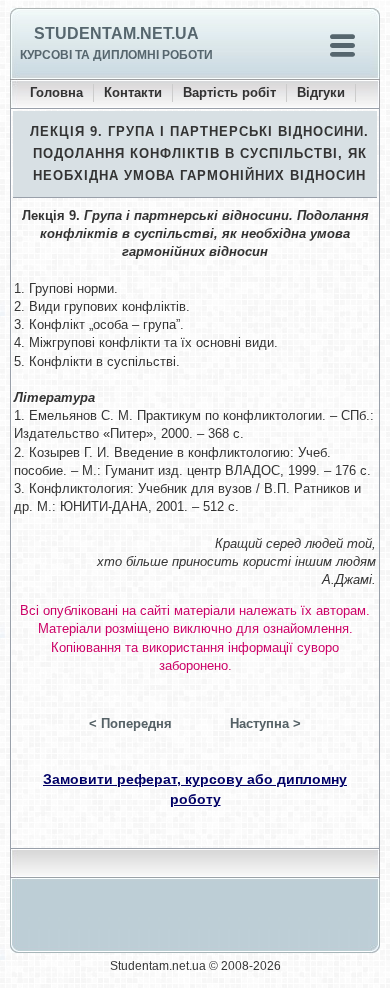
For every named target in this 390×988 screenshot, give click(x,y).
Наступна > (265, 723)
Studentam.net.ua (116, 33)
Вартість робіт (229, 92)
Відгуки (321, 92)
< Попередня (130, 723)
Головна (56, 92)
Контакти (133, 92)
